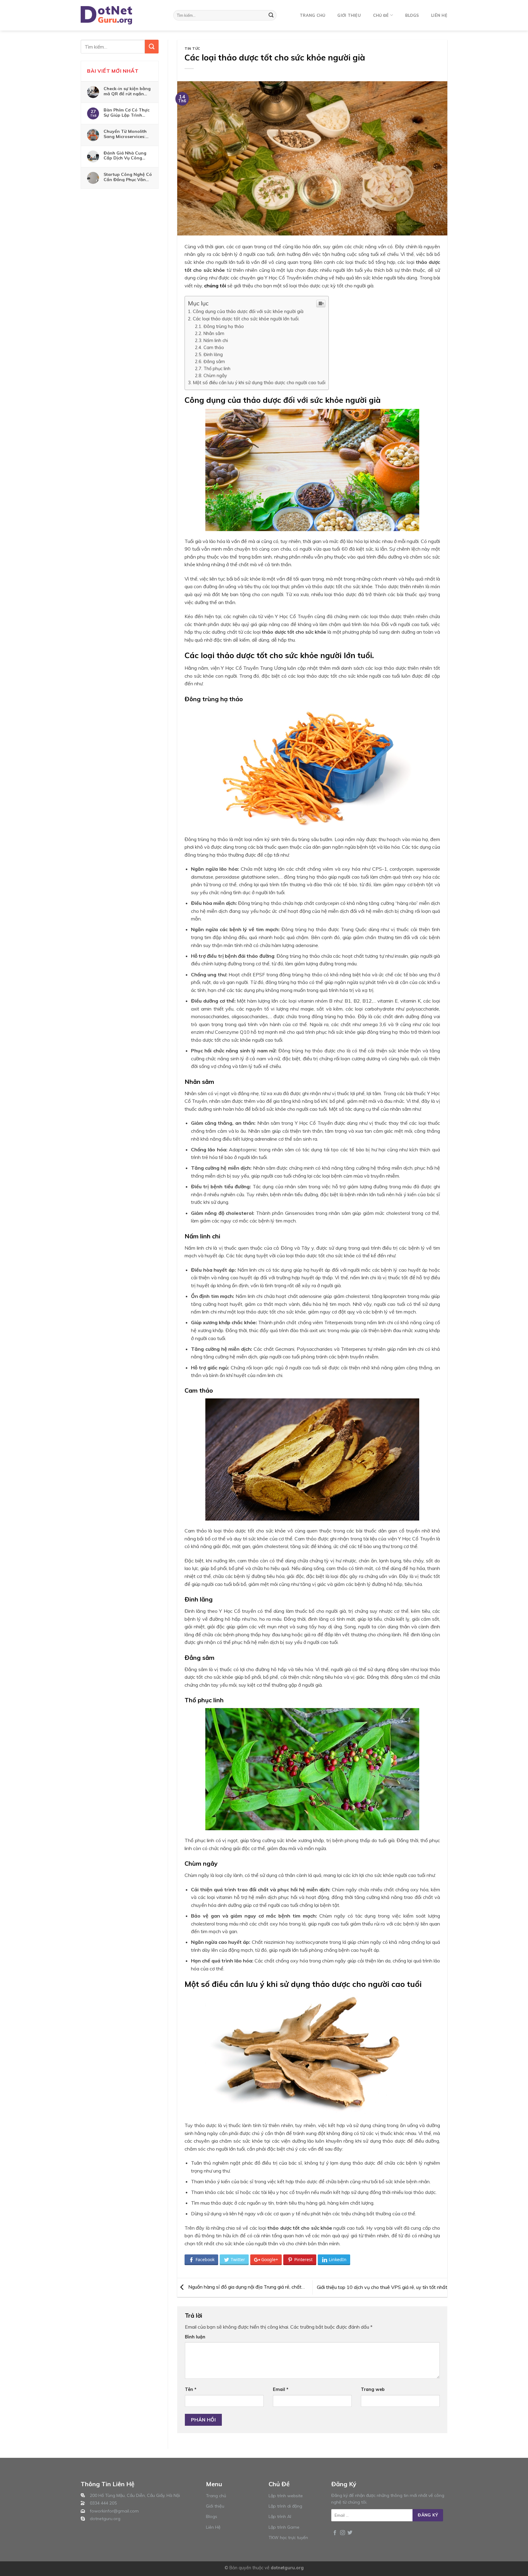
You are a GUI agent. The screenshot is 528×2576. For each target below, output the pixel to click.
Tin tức (193, 49)
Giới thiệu (349, 15)
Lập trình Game (284, 2527)
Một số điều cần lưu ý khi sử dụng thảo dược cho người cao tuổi (259, 383)
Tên (191, 2389)
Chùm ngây (215, 375)
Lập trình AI (280, 2516)
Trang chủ (312, 15)
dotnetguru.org (105, 2519)
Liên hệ (439, 15)
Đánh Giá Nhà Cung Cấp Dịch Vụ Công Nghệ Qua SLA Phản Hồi (125, 155)
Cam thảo (214, 347)
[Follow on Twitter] (350, 2533)
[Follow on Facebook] (335, 2533)
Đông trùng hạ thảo (224, 326)
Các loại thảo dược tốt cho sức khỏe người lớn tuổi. (246, 319)
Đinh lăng (213, 354)
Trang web (373, 2389)
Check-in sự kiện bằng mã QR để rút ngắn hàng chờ (127, 91)
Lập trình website (286, 2496)
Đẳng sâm (214, 361)
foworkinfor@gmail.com (114, 2511)
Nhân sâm (214, 333)
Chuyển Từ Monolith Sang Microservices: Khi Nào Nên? (125, 134)
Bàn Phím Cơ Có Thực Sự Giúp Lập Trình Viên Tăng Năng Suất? (128, 112)
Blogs (412, 15)
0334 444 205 (103, 2503)
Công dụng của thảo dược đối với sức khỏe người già (248, 311)
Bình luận (195, 2337)
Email (281, 2389)
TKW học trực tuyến (288, 2538)
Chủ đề (381, 15)
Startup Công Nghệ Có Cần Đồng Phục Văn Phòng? (128, 177)
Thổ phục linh (217, 368)
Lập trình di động (285, 2506)
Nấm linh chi (216, 340)
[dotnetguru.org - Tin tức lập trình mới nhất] (111, 15)
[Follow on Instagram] (343, 2533)
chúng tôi (215, 286)
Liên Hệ (213, 2527)
